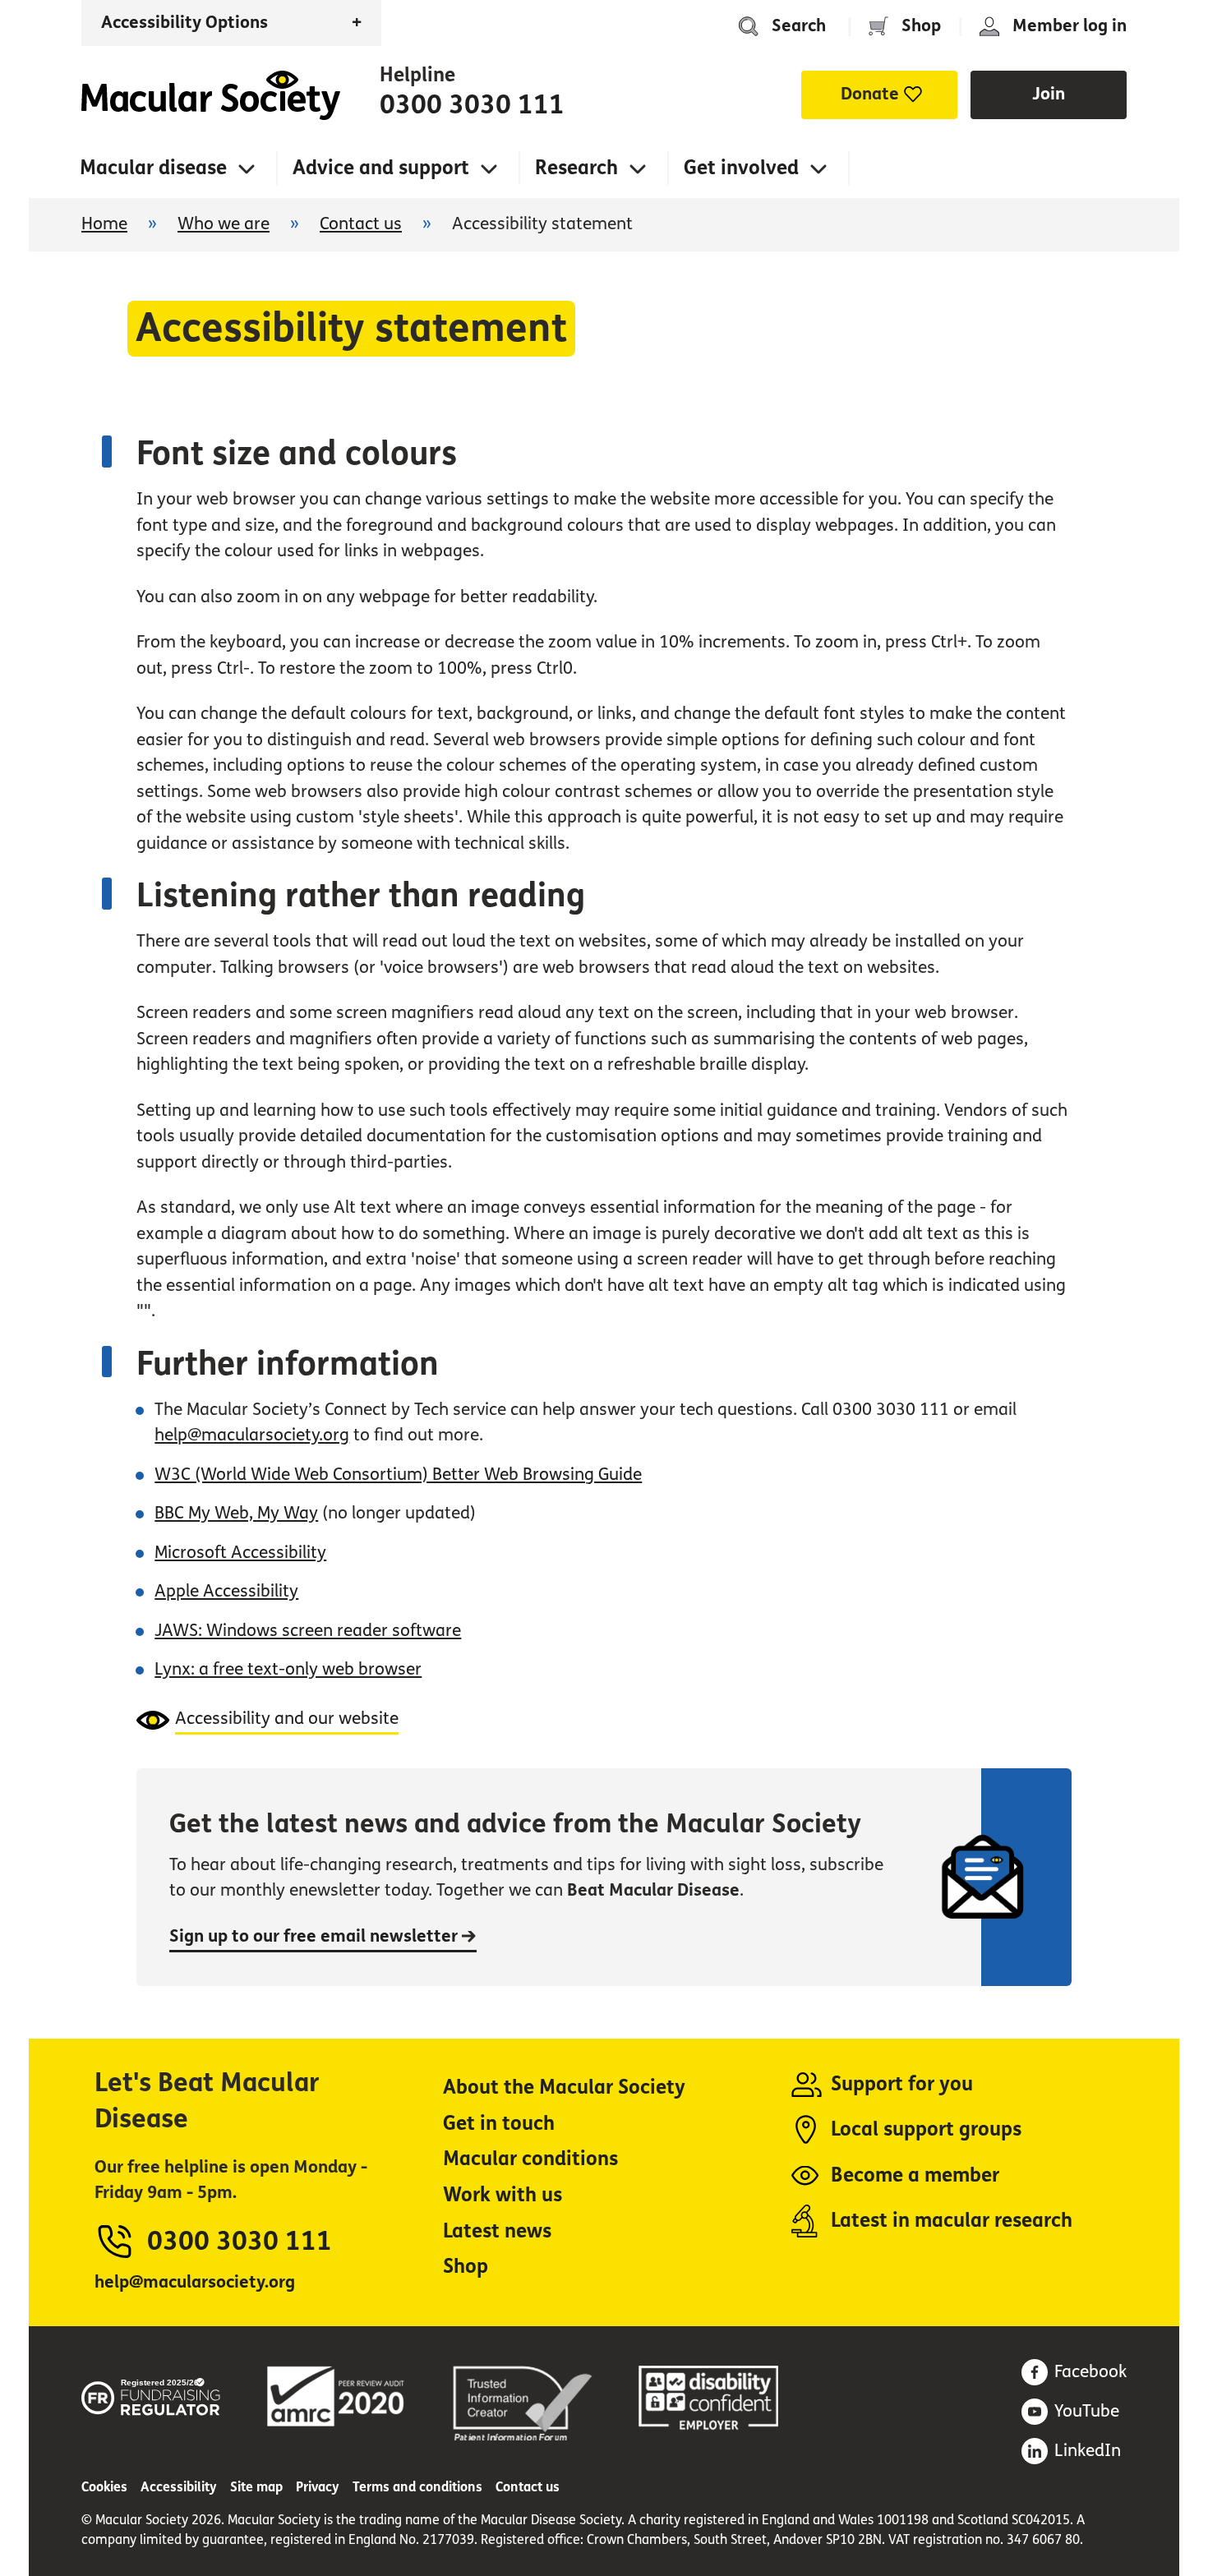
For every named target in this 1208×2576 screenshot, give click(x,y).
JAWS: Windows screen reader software (308, 1631)
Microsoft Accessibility (240, 1553)
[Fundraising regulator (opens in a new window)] (151, 2394)
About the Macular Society (564, 2088)
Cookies (104, 2487)
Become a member (915, 2175)
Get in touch (499, 2124)
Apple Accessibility (226, 1591)
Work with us (503, 2195)
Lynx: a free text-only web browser (288, 1669)
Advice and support (381, 168)
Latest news (497, 2231)
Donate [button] (870, 94)
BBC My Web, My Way (236, 1513)
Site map (256, 2487)
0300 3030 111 (472, 105)
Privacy (318, 2487)
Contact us (361, 224)
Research (576, 168)
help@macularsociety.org (252, 1435)
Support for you (902, 2084)
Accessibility (179, 2487)
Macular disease (153, 168)
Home (211, 95)
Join (1049, 94)
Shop (921, 26)
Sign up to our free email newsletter (316, 1936)
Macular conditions (530, 2159)
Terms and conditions (417, 2487)
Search (799, 26)
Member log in (1070, 26)
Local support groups (926, 2129)
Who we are (224, 224)
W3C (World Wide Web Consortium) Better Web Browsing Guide (398, 1475)
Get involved (741, 168)
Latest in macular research (952, 2221)
